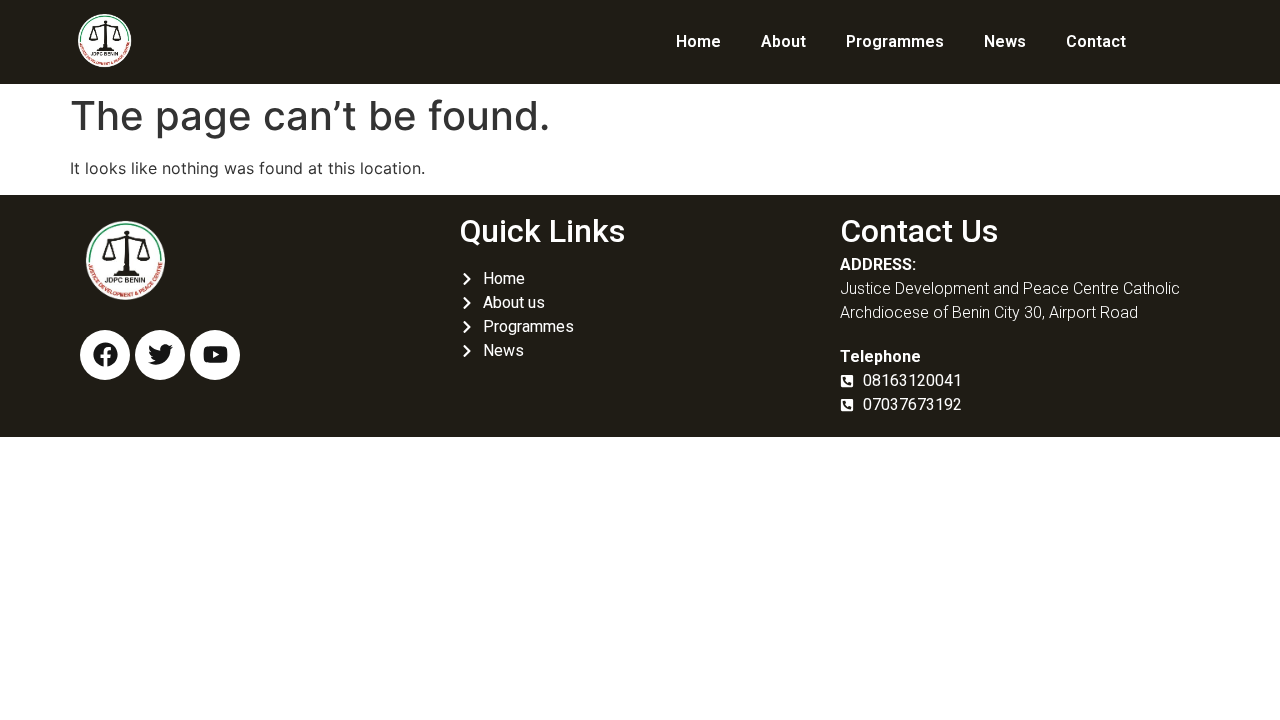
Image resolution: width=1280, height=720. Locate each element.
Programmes (895, 41)
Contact (1096, 41)
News (1005, 41)
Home (698, 41)
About (783, 41)
